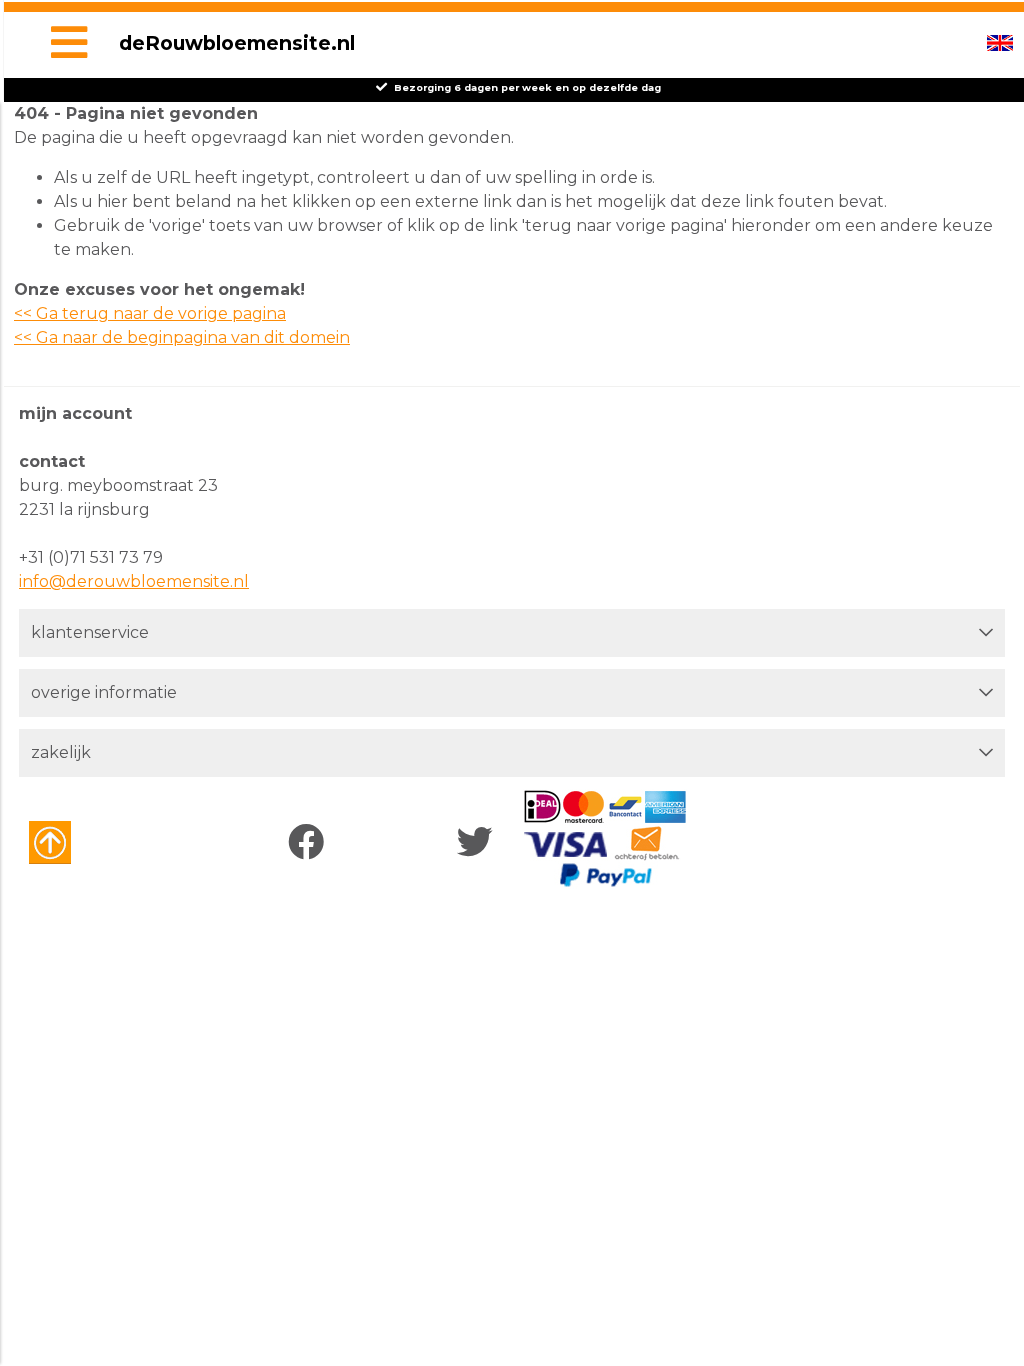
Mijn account (75, 413)
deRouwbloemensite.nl (237, 43)
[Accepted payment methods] (604, 839)
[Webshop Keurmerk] (86, 842)
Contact (52, 461)
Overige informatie (104, 692)
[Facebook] (310, 843)
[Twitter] (479, 843)
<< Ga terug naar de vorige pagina (150, 313)
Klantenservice (90, 632)
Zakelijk (61, 752)
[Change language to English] (1000, 43)
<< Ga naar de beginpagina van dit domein (182, 337)
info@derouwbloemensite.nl (134, 581)
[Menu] (69, 45)
